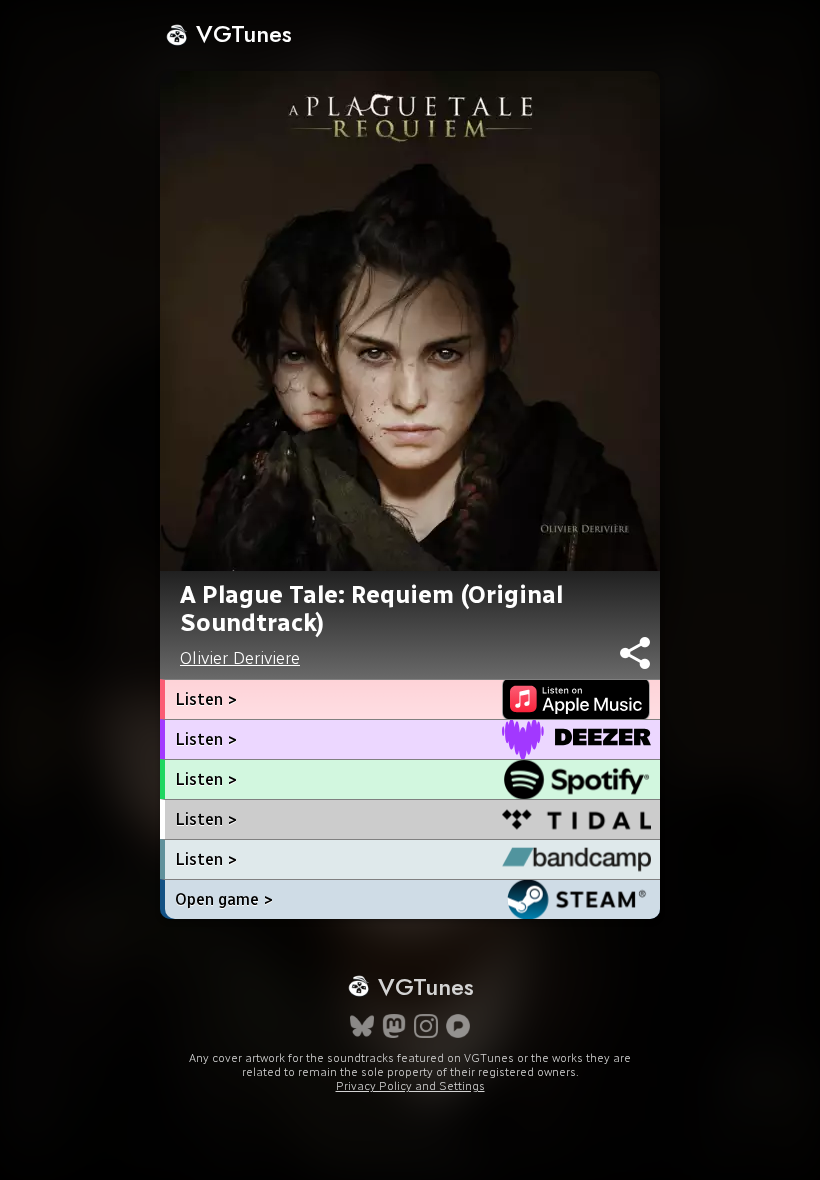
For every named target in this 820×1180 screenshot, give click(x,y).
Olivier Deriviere (240, 658)
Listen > (206, 699)
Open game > (224, 899)
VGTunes (240, 33)
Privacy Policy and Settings (410, 1086)
